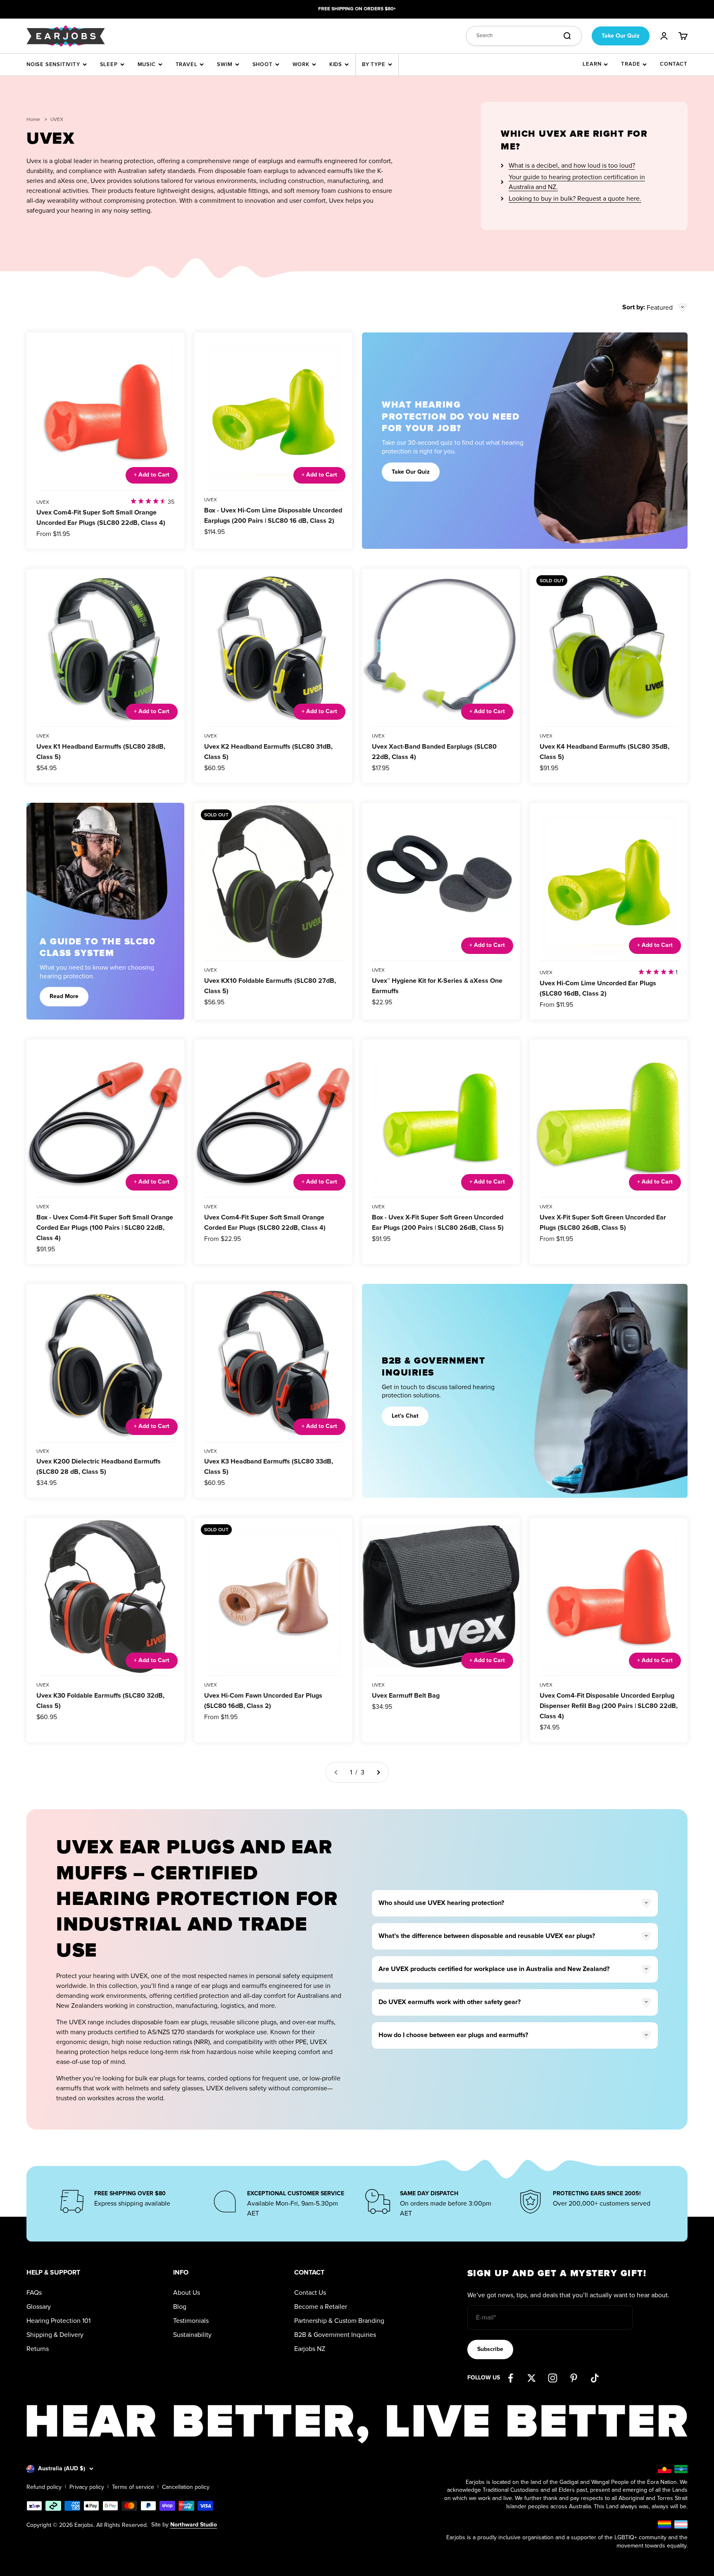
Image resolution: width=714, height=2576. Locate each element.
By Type (374, 64)
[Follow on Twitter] (532, 2378)
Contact (674, 64)
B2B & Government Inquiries (335, 2335)
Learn (592, 64)
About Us (187, 2293)
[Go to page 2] (378, 1772)
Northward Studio (194, 2525)
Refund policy (44, 2487)
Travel (187, 64)
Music (147, 64)
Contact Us (310, 2293)
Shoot (263, 64)
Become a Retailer (321, 2307)
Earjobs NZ (310, 2349)
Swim (225, 64)
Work (301, 64)
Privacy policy (87, 2487)
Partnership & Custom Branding (339, 2321)
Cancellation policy (186, 2487)
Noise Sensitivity (53, 64)
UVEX (43, 502)
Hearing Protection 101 (58, 2321)
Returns (38, 2349)
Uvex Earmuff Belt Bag (406, 1696)
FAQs (34, 2293)
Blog (180, 2307)
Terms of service (133, 2487)
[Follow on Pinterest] (574, 2378)
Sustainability (192, 2335)
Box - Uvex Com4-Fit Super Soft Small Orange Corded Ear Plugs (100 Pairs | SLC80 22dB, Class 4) (105, 1228)
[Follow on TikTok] (595, 2378)
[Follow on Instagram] (553, 2378)
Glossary (39, 2307)
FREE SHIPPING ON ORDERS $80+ (357, 9)
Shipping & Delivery (55, 2335)
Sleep (109, 64)
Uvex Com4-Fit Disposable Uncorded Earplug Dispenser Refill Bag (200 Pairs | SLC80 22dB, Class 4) (609, 1706)
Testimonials (191, 2321)
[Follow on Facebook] (511, 2378)
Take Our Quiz (621, 36)
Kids (336, 64)
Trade (631, 64)
